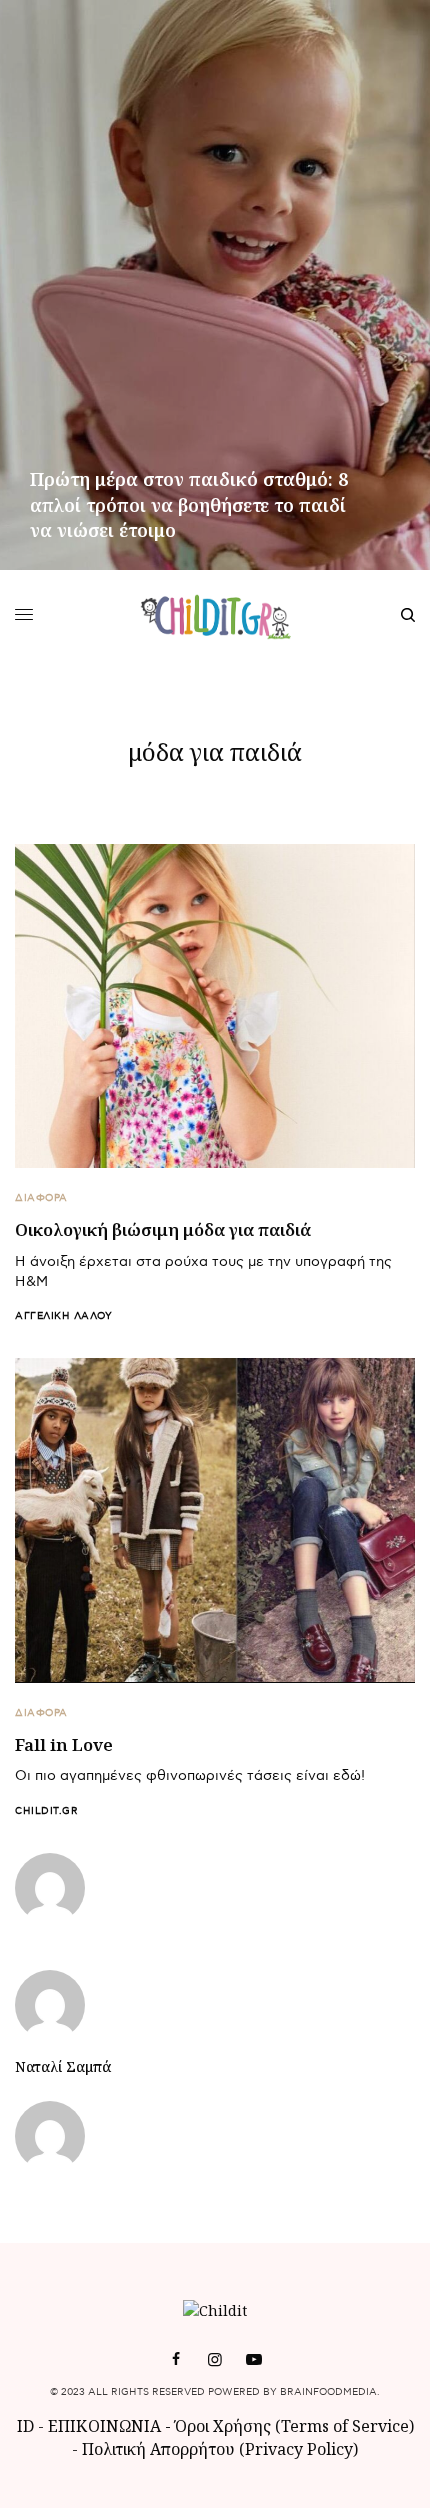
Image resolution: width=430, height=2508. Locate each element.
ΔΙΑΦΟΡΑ (41, 1198)
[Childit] (215, 615)
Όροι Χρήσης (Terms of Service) (294, 2426)
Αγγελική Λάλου (63, 1316)
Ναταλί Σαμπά (63, 2067)
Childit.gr (46, 1811)
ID (25, 2426)
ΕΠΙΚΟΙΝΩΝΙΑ (106, 2426)
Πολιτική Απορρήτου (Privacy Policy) (220, 2449)
